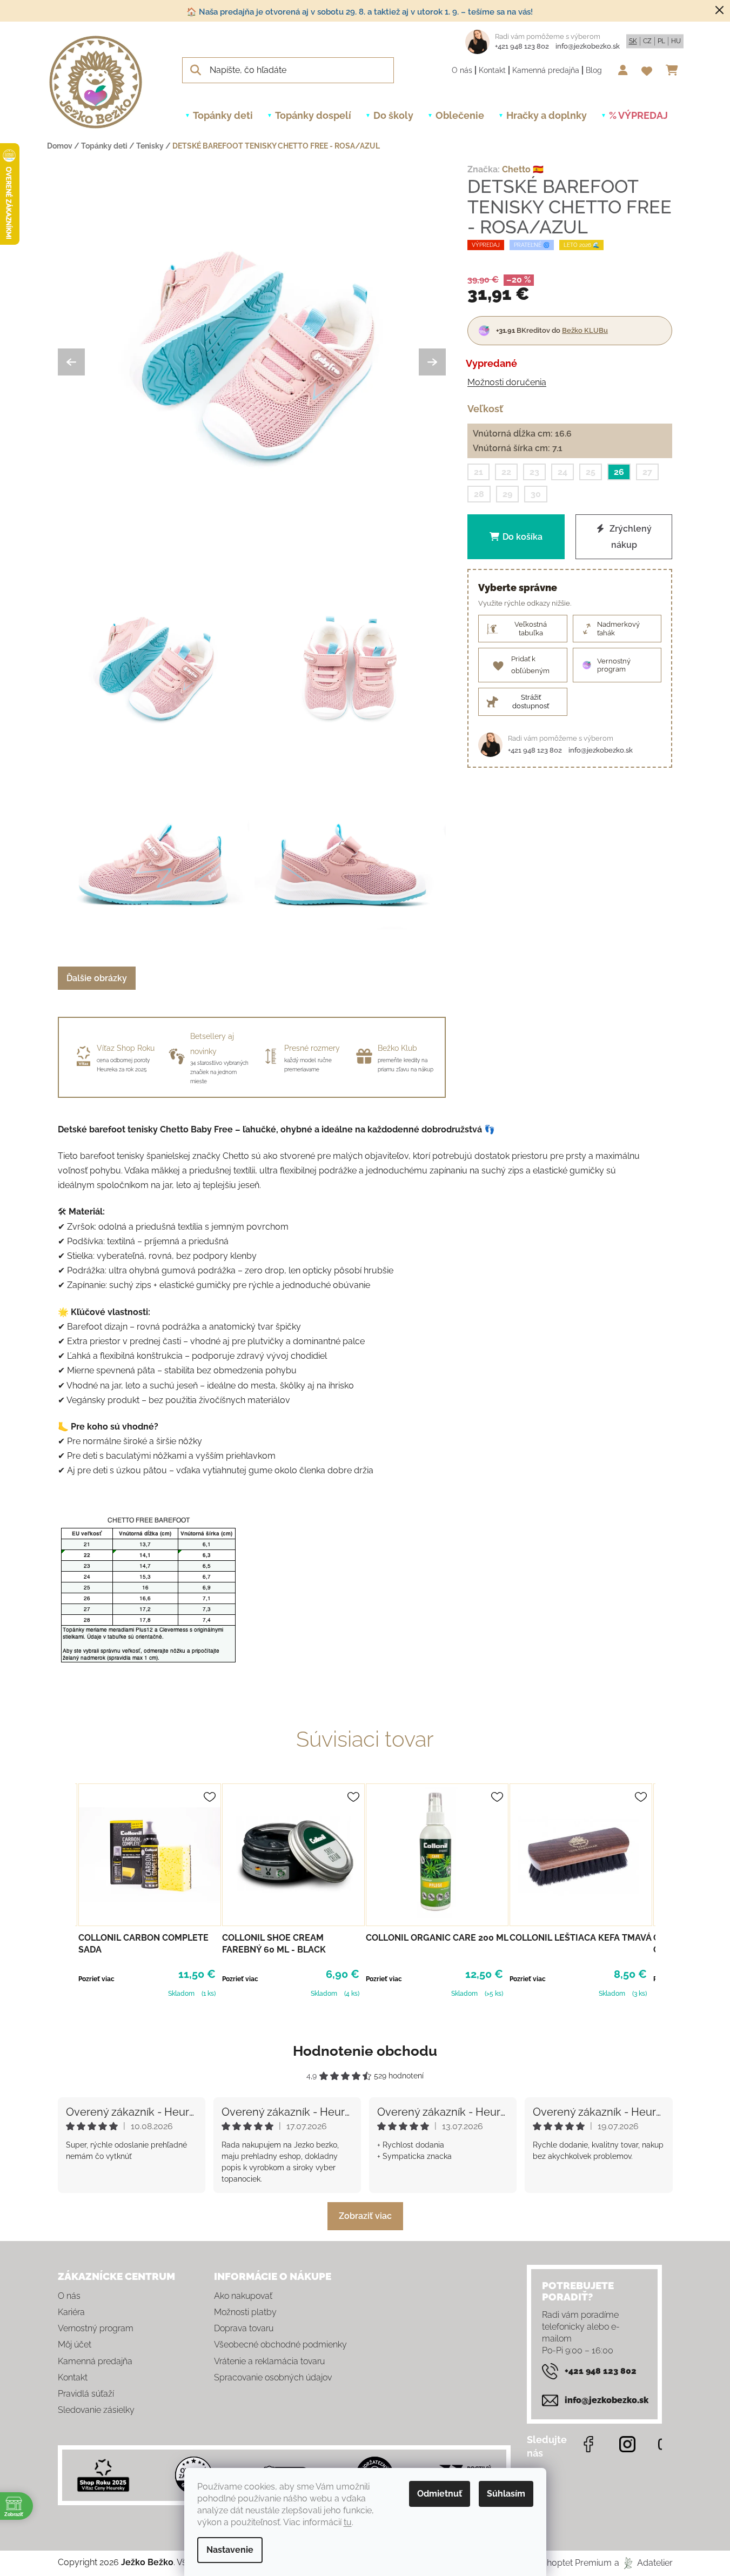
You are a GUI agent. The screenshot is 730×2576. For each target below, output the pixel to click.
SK (633, 41)
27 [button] (647, 472)
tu (348, 2522)
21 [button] (478, 472)
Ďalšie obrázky (97, 978)
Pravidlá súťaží (86, 2394)
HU (676, 41)
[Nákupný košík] (675, 70)
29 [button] (507, 494)
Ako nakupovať (243, 2296)
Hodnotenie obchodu (365, 2051)
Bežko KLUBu (585, 330)
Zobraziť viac (365, 2216)
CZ (647, 41)
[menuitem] (223, 116)
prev (66, 1889)
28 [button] (479, 494)
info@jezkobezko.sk (588, 46)
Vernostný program (96, 2328)
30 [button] (536, 494)
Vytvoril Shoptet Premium (560, 2563)
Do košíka (523, 537)
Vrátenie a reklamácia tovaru (269, 2361)
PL (661, 41)
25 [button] (591, 472)
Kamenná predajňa (546, 70)
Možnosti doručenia (507, 382)
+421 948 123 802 (522, 46)
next (664, 1889)
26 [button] (619, 472)
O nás (462, 70)
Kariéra (71, 2312)
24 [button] (562, 472)
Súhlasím (506, 2494)
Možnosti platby (245, 2312)
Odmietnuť (440, 2494)
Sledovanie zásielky (96, 2410)
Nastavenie (230, 2550)
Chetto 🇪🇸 (523, 169)
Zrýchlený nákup (629, 537)
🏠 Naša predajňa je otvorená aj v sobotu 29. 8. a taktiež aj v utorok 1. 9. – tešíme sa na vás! (360, 12)
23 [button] (534, 472)
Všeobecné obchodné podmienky (280, 2344)
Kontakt (492, 70)
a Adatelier (644, 2563)
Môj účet (75, 2344)
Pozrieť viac (96, 1979)
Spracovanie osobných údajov (273, 2377)
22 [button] (506, 472)
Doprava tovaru (244, 2328)
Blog (594, 70)
